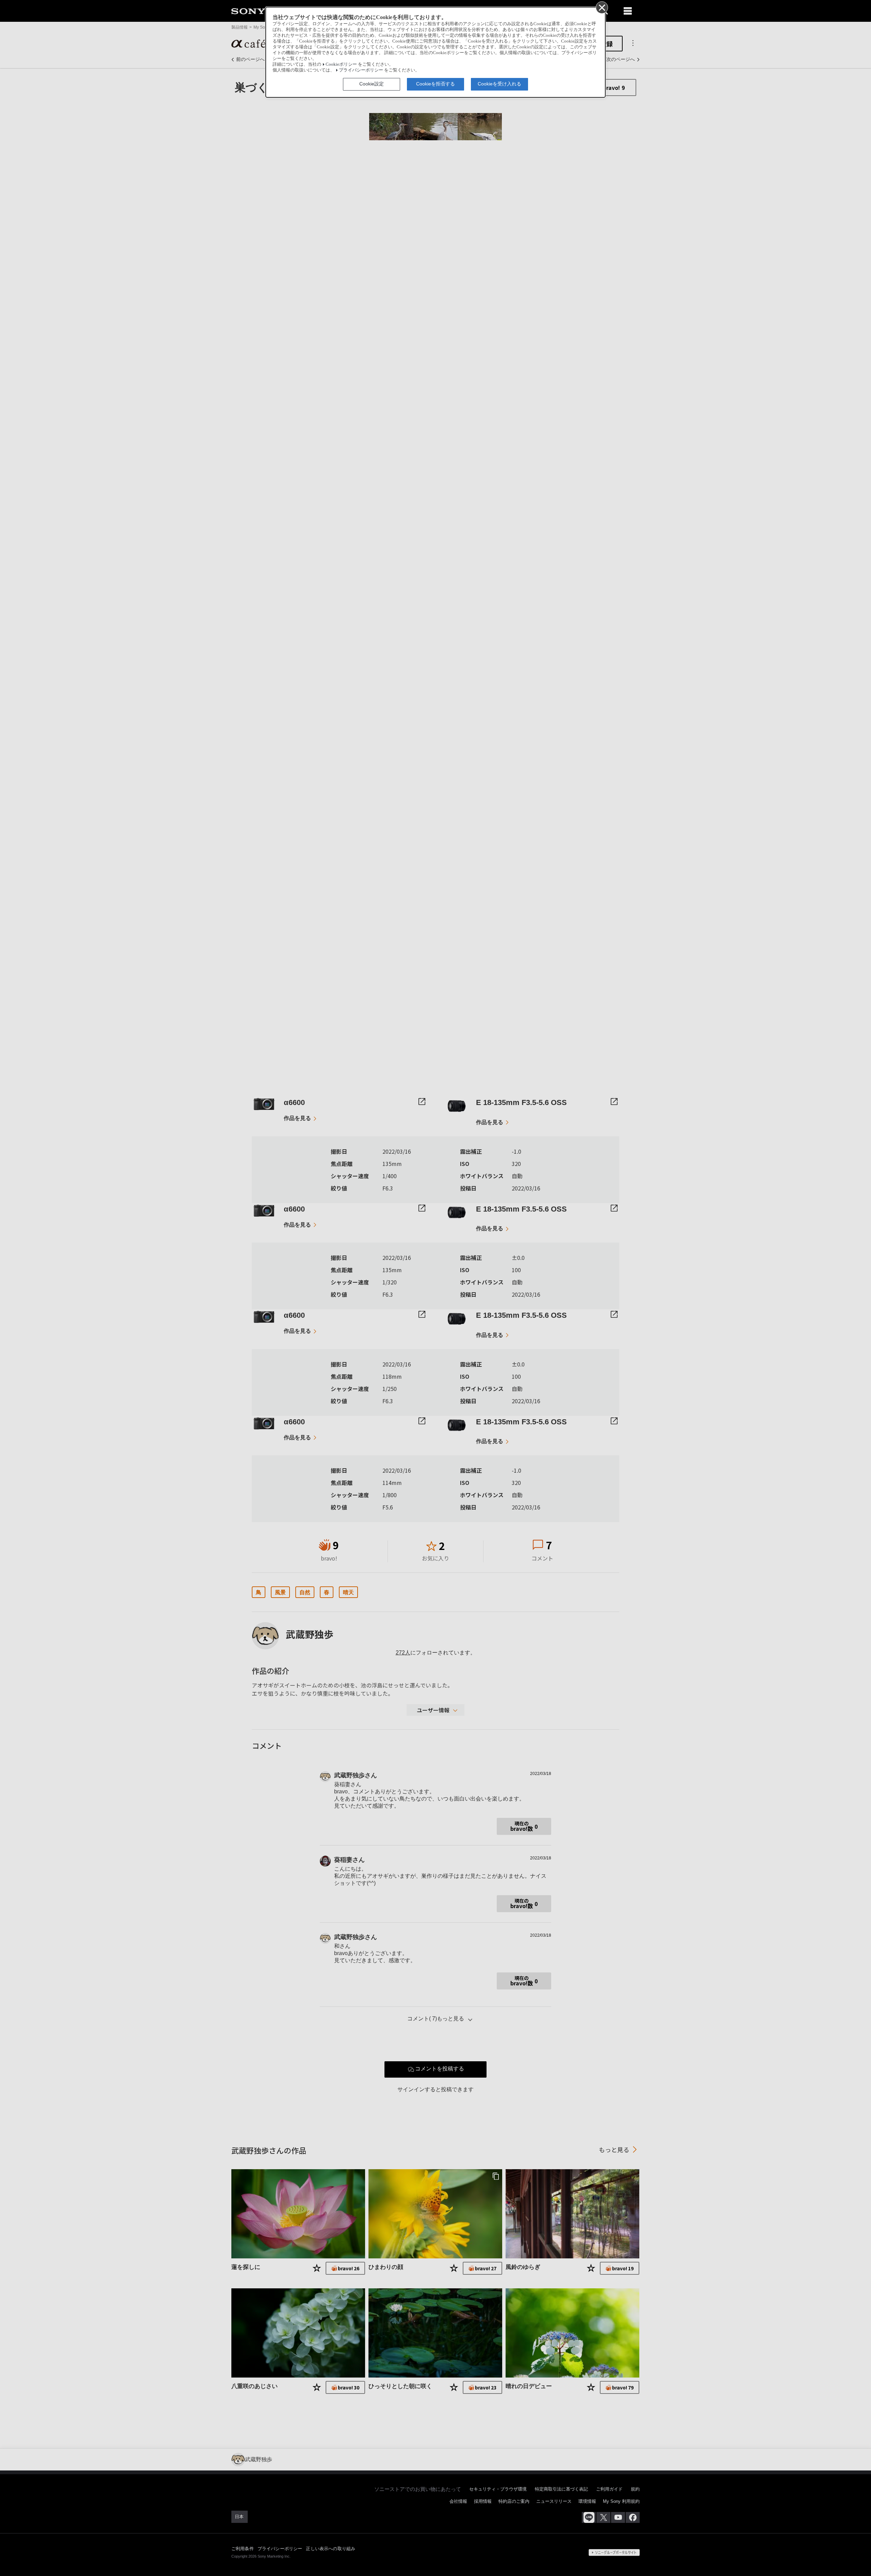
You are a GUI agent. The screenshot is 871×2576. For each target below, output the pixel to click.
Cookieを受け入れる (499, 84)
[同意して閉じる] (602, 7)
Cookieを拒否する (435, 84)
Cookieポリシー (341, 64)
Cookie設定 (372, 84)
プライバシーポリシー (361, 70)
